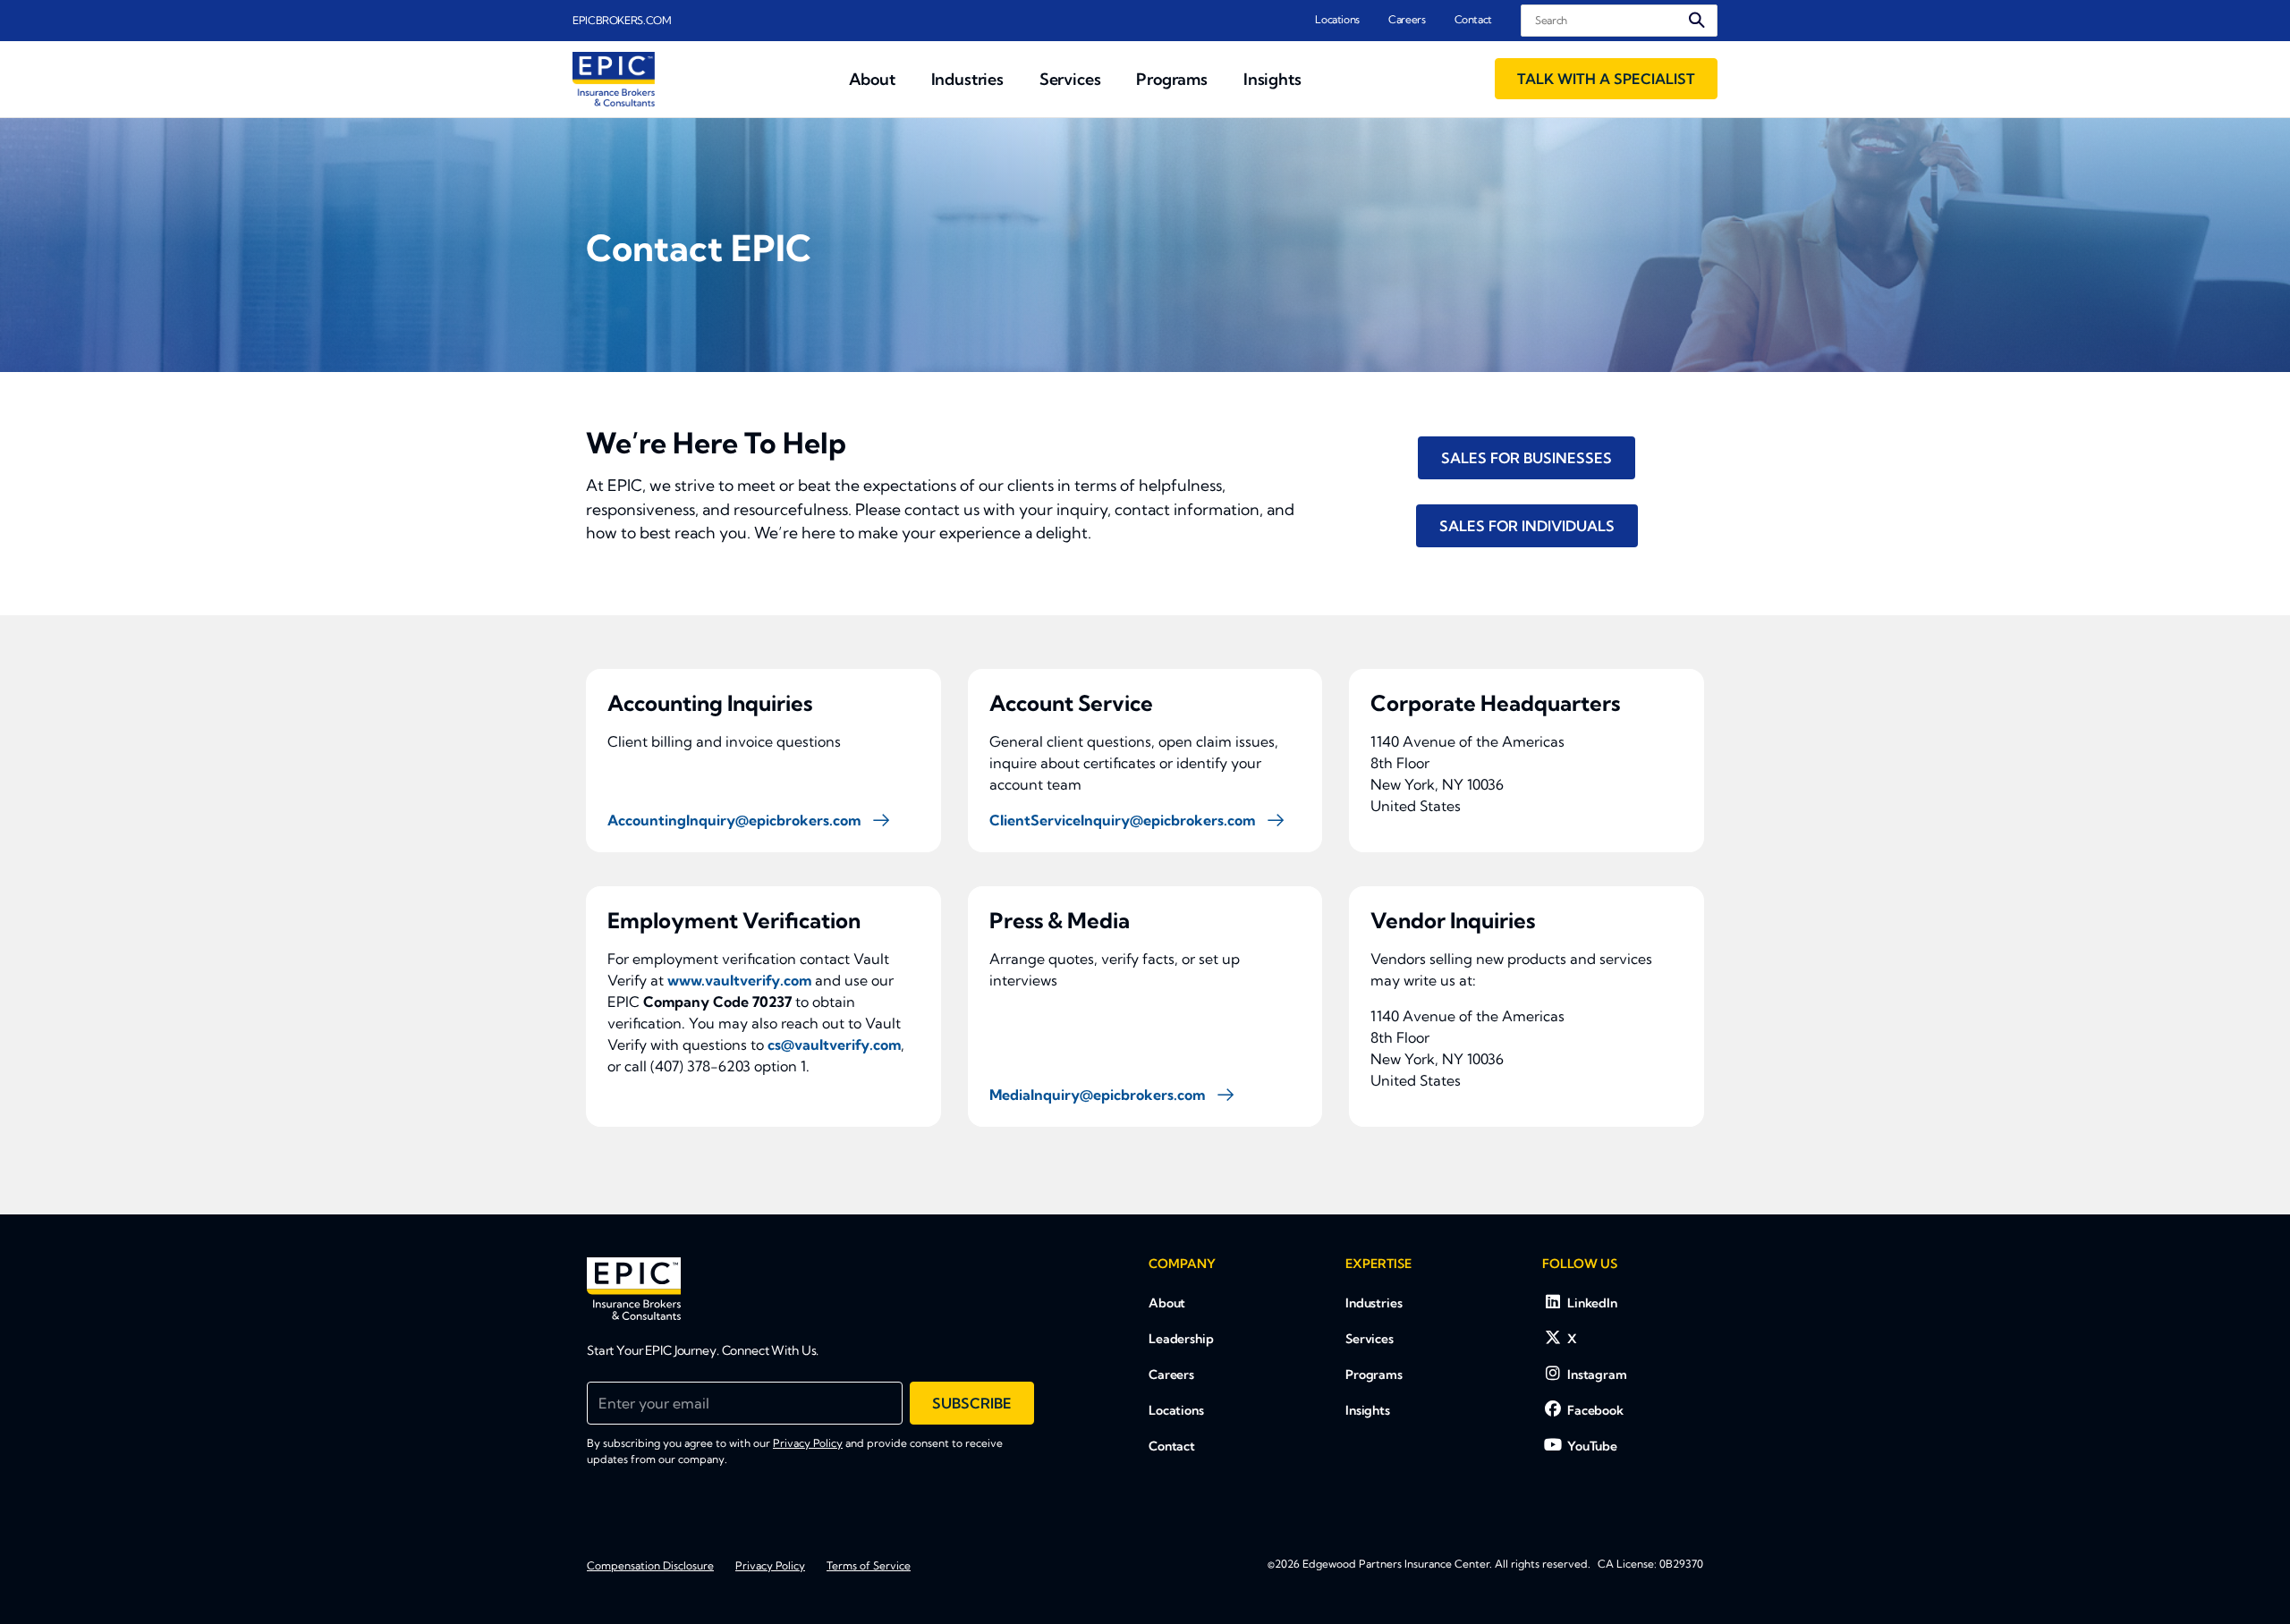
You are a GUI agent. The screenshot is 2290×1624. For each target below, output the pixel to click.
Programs (1374, 1374)
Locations (1337, 19)
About (1167, 1303)
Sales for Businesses (1527, 458)
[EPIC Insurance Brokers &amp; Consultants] (634, 1289)
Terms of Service (869, 1565)
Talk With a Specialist (1606, 79)
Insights (1368, 1410)
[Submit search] (1697, 20)
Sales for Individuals (1527, 526)
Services (1370, 1339)
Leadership (1181, 1339)
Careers (1407, 19)
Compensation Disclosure (650, 1565)
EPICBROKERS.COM (622, 20)
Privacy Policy (808, 1443)
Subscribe (972, 1403)
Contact (1473, 19)
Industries (1374, 1303)
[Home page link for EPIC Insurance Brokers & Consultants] (614, 79)
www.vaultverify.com (739, 980)
